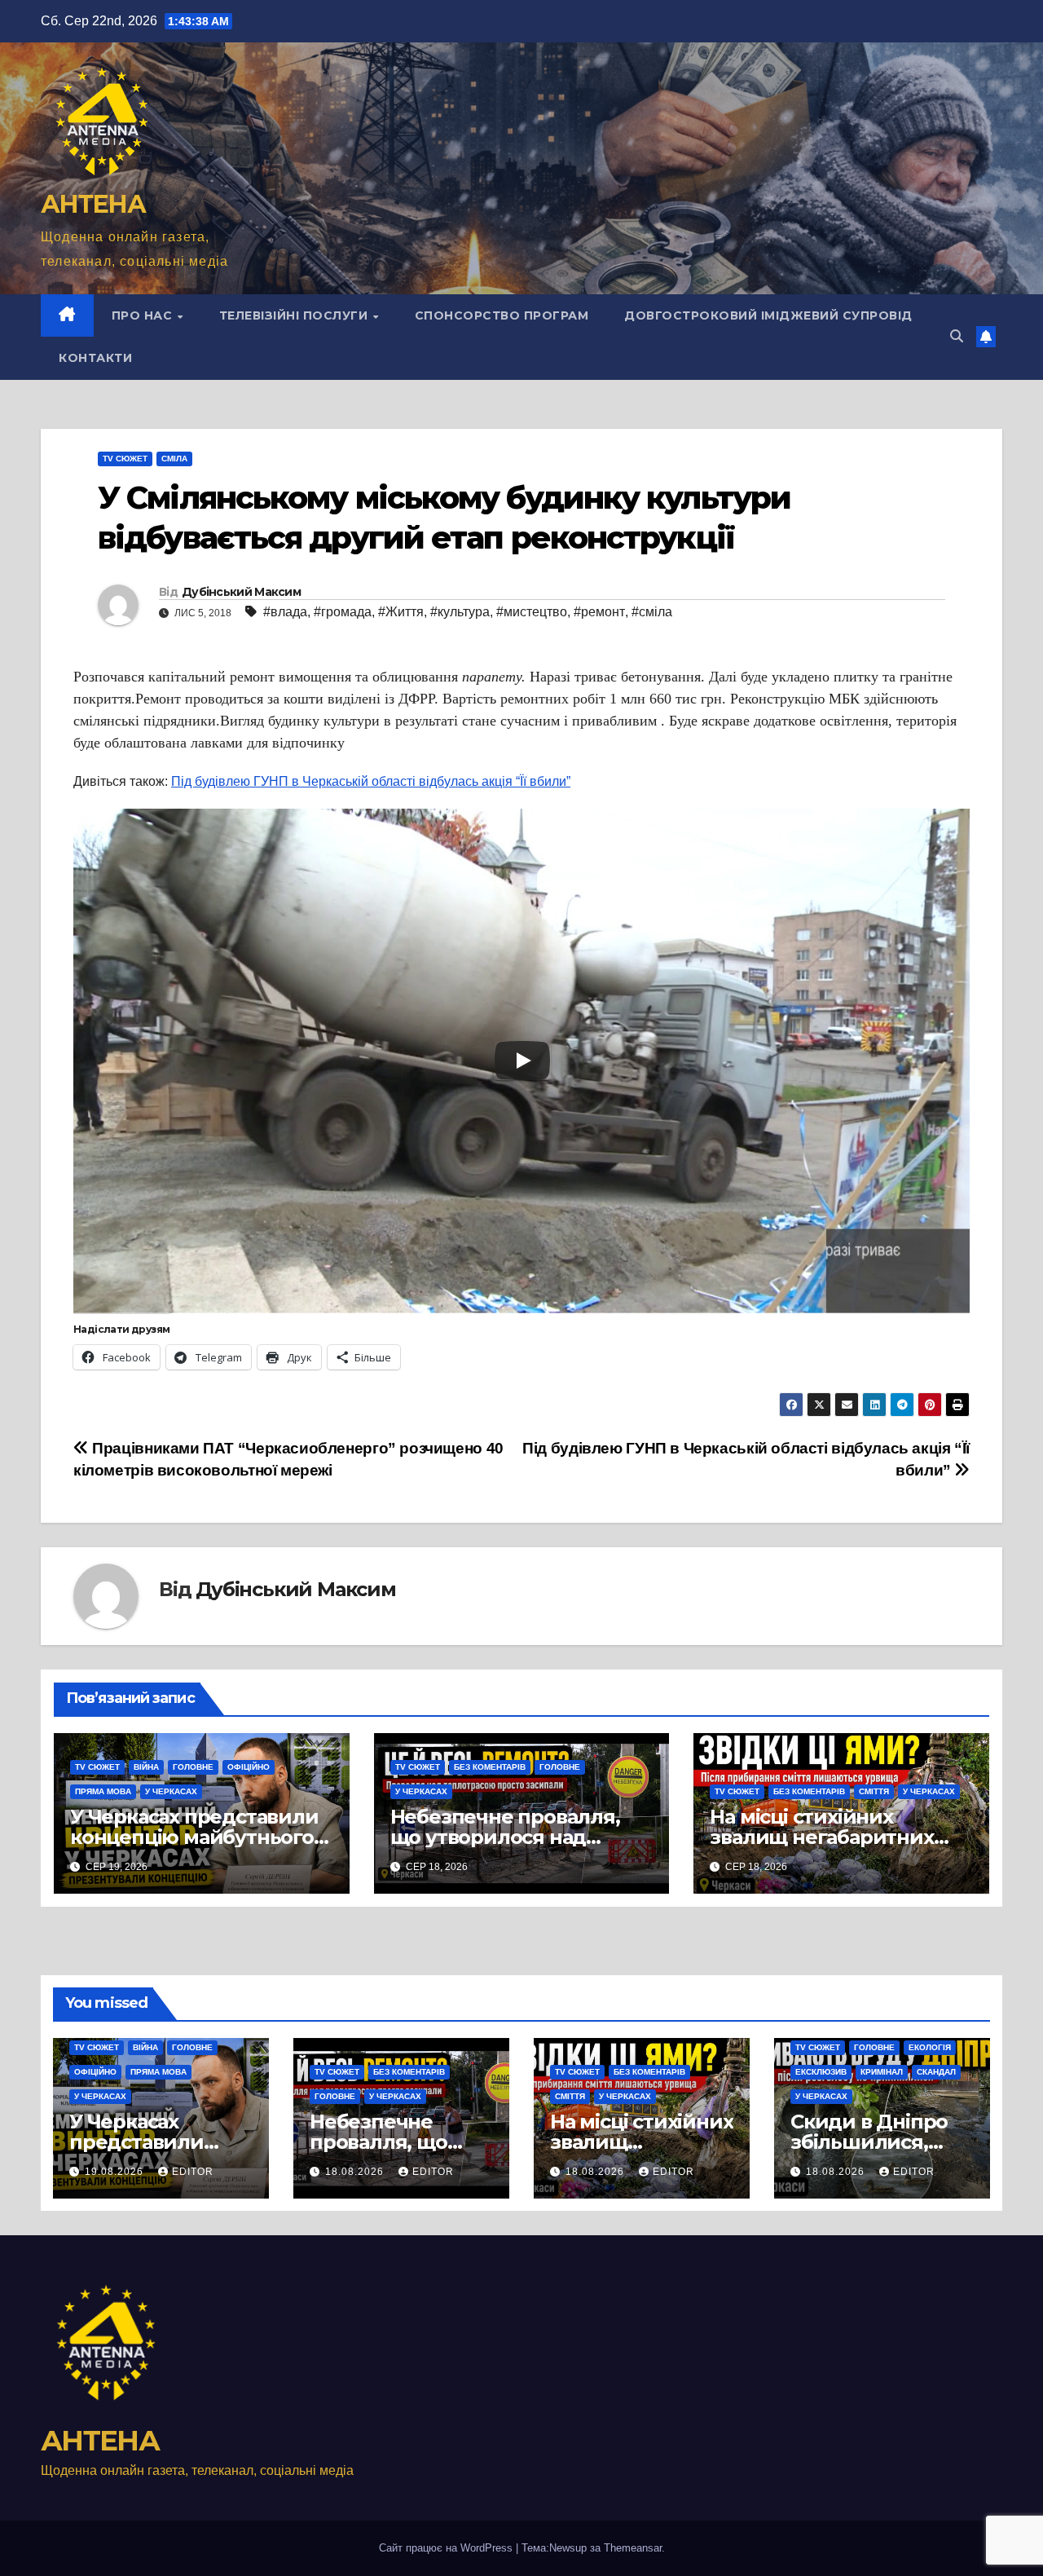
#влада (285, 612)
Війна (146, 1767)
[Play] (522, 1061)
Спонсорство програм (502, 315)
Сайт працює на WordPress (447, 2548)
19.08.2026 (116, 2172)
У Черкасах (171, 1791)
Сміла (174, 459)
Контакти (95, 358)
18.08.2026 (356, 2172)
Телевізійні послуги (295, 315)
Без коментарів (490, 1767)
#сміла (652, 612)
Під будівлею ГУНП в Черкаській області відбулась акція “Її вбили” (371, 781)
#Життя (401, 612)
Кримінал (882, 2072)
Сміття (874, 1791)
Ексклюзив (821, 2072)
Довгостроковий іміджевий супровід (768, 315)
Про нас (144, 315)
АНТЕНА (93, 204)
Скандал (936, 2072)
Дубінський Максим (241, 592)
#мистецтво (532, 612)
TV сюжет (125, 459)
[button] (957, 336)
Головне (193, 1767)
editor (193, 2172)
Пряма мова (103, 1791)
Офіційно (249, 1767)
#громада (343, 612)
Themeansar (633, 2548)
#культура (460, 612)
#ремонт (599, 612)
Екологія (930, 2047)
